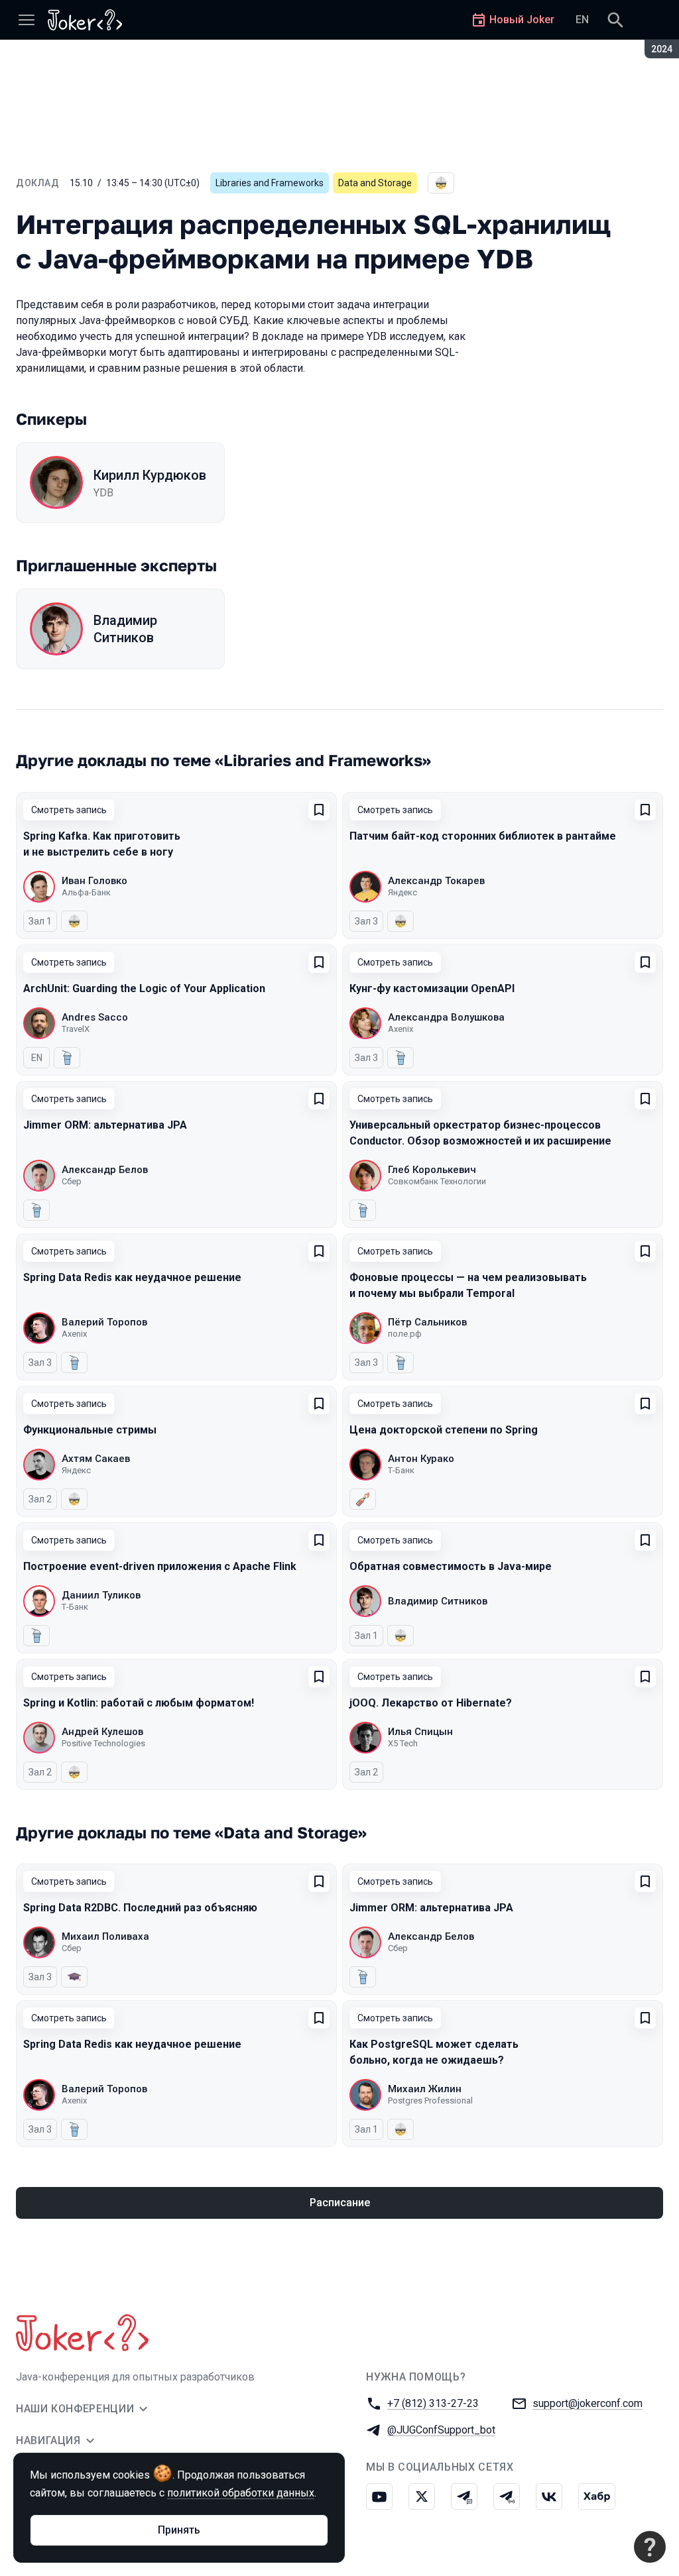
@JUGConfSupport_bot (441, 2430)
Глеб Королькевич (432, 1170)
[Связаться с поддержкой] (650, 2547)
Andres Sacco (95, 1017)
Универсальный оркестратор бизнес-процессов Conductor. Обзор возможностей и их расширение (480, 1133)
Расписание (340, 2203)
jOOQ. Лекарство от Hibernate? (431, 1703)
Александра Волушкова (446, 1017)
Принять (179, 2530)
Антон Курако (421, 1459)
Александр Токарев (436, 881)
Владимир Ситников (125, 629)
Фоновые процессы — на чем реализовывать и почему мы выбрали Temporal (468, 1285)
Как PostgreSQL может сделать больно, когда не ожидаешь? (434, 2052)
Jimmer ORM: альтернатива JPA (105, 1125)
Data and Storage (375, 183)
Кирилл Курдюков (150, 475)
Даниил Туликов (101, 1595)
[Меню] (27, 20)
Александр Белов (105, 1170)
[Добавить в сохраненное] (319, 810)
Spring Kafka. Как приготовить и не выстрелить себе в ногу (102, 844)
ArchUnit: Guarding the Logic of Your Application (144, 988)
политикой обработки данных (241, 2493)
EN (582, 20)
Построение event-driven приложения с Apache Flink (160, 1566)
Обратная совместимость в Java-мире (451, 1566)
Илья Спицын (420, 1732)
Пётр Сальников (427, 1322)
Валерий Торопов (104, 1322)
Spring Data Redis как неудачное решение (132, 1277)
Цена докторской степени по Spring (444, 1430)
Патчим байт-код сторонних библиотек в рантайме (483, 836)
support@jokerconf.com (587, 2403)
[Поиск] (615, 20)
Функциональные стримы (90, 1430)
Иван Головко (94, 881)
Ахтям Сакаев (96, 1459)
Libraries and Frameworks (270, 183)
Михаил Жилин (425, 2089)
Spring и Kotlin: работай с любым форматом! (139, 1703)
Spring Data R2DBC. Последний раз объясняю (140, 1908)
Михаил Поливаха (105, 1936)
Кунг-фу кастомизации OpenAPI (432, 988)
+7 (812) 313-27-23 (433, 2403)
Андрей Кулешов (102, 1732)
